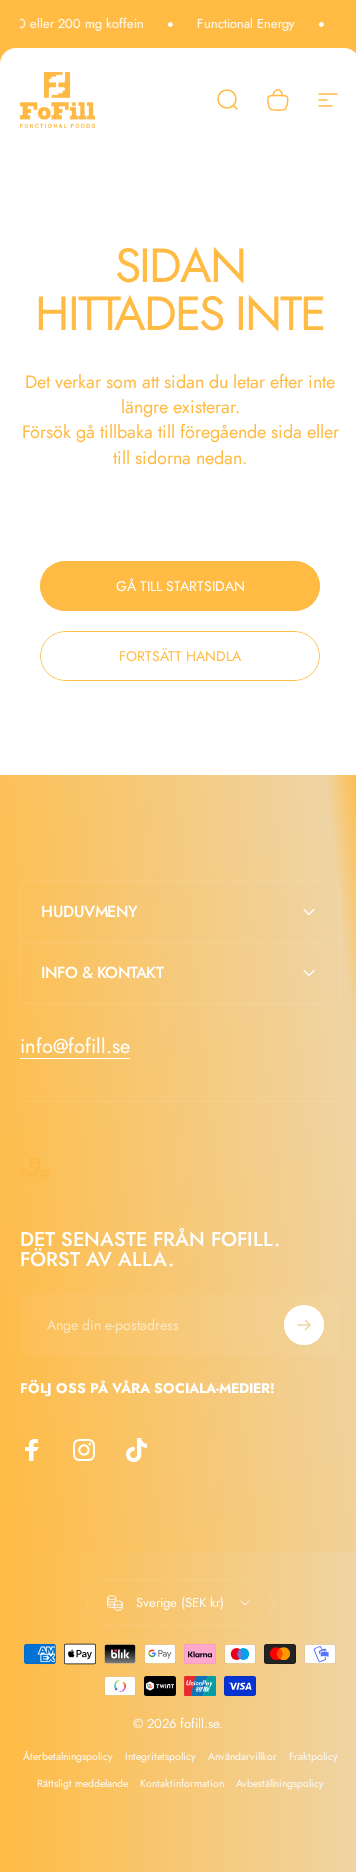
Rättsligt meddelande (155, 1783)
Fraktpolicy (73, 1783)
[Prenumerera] (289, 1325)
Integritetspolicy (183, 1756)
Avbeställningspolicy (173, 1810)
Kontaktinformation (255, 1783)
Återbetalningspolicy (91, 1756)
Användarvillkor (265, 1756)
